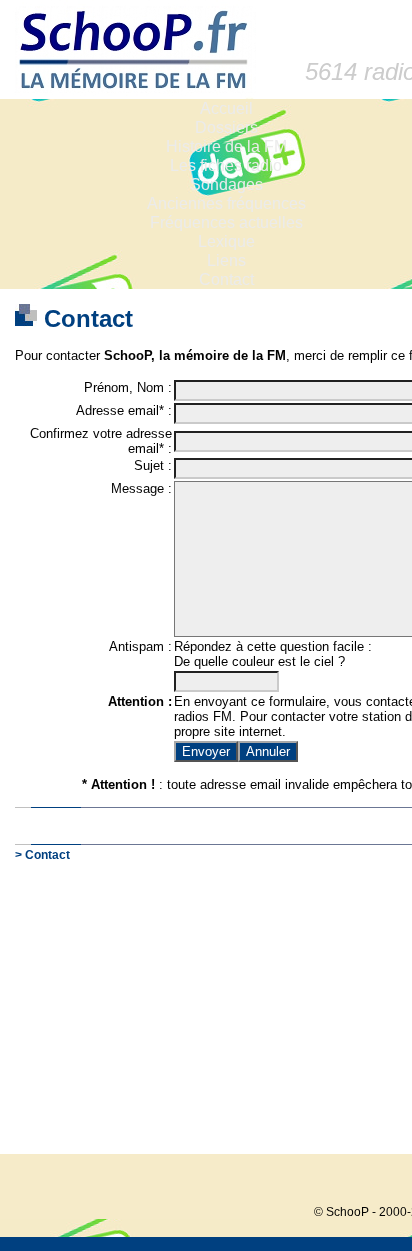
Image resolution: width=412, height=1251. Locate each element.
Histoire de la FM (226, 146)
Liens (226, 260)
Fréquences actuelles (226, 222)
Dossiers (226, 127)
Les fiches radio (226, 165)
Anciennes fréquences (226, 203)
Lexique (226, 241)
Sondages (226, 184)
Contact (226, 279)
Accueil (226, 108)
